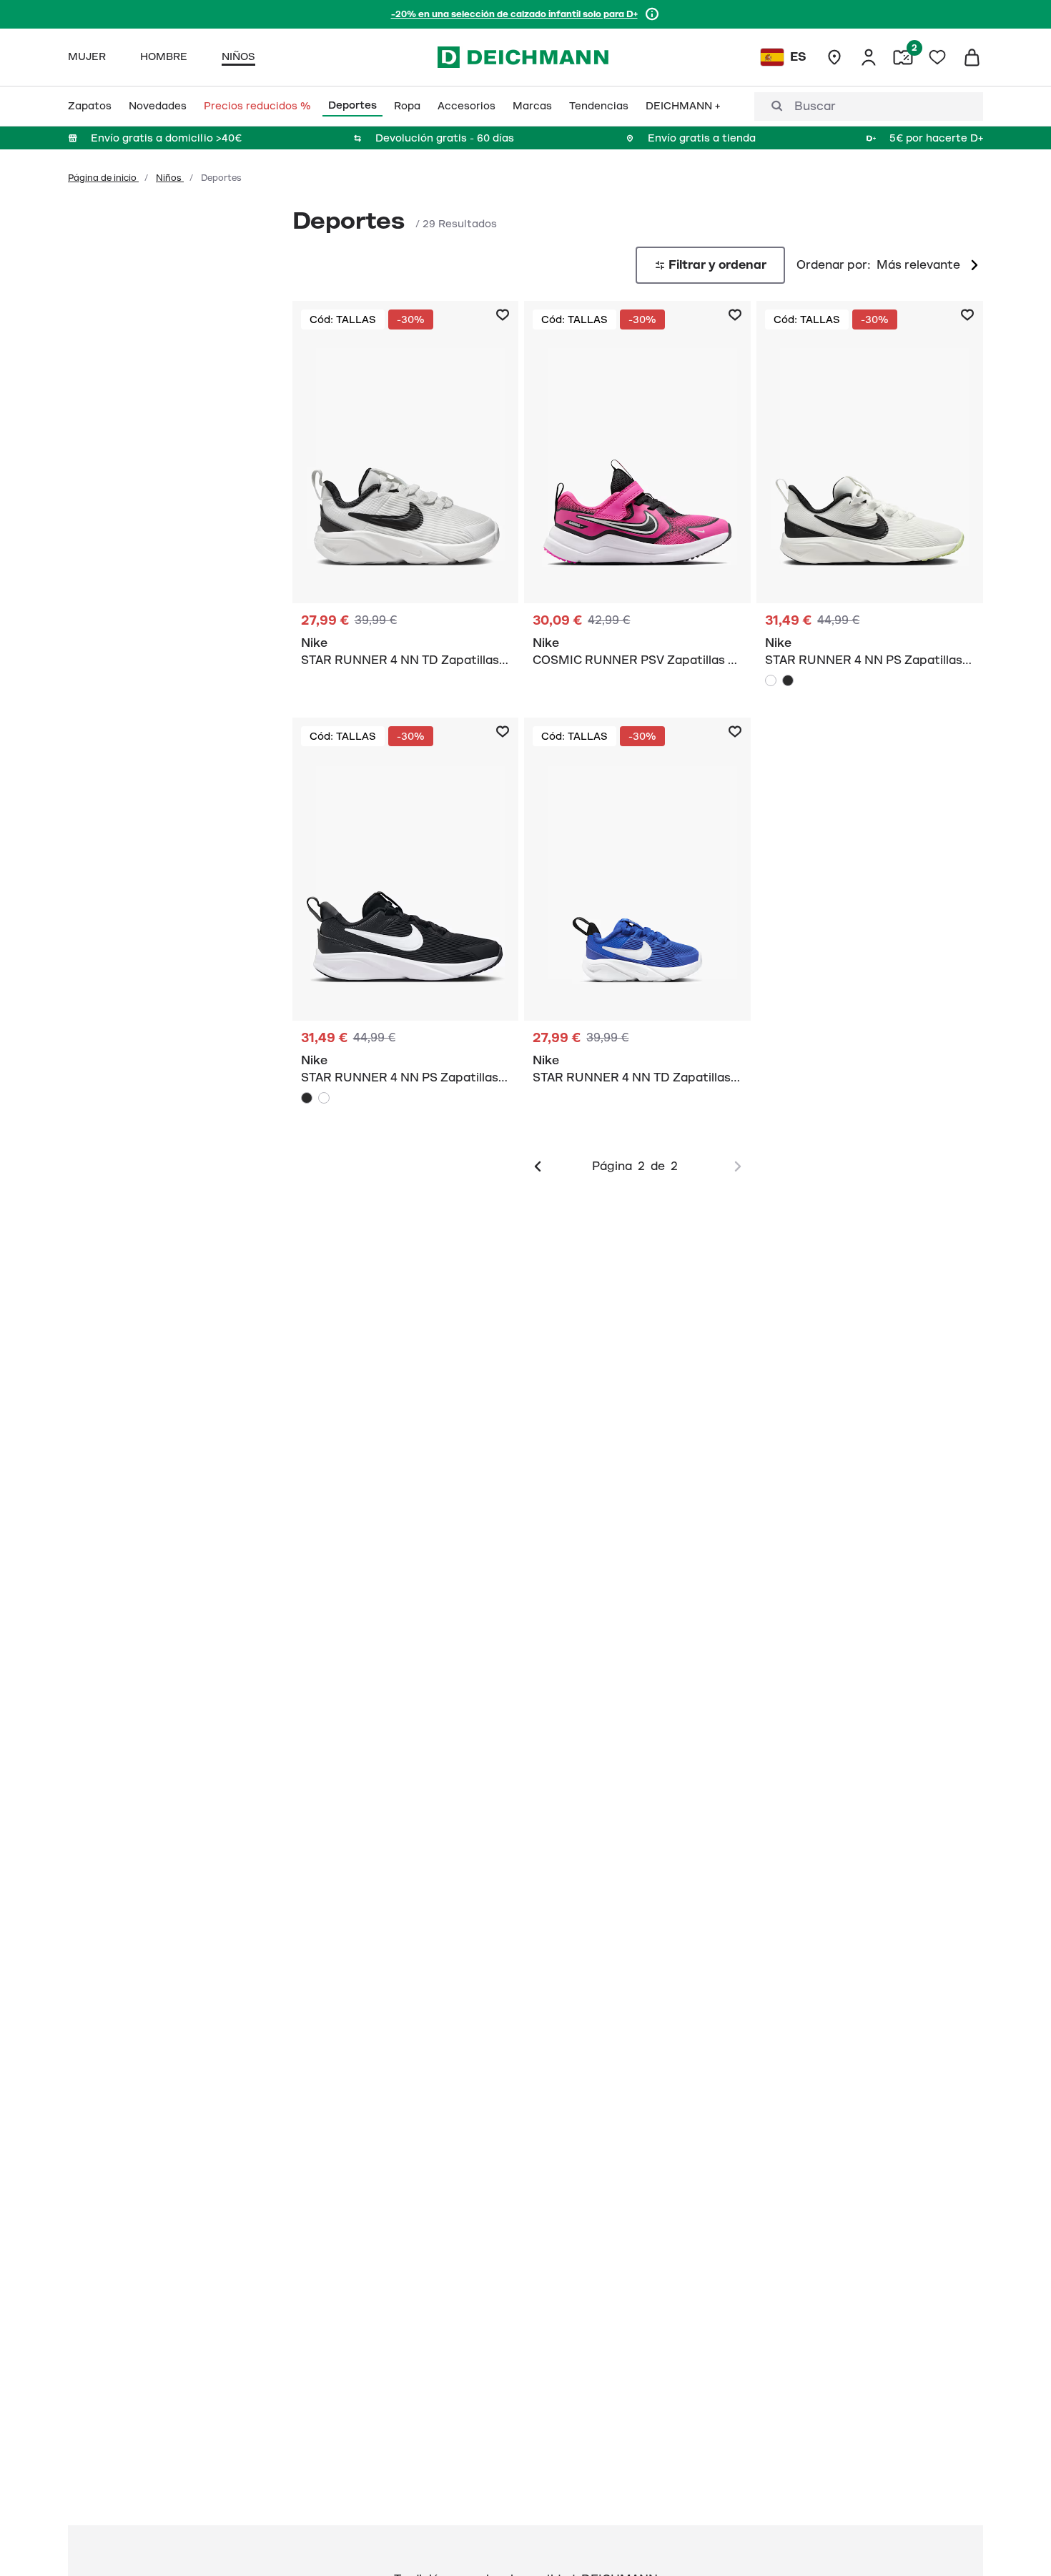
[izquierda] (538, 1166)
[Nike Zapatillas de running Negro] (406, 915)
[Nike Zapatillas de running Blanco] (406, 492)
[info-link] (652, 14)
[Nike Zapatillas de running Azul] (637, 909)
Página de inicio (103, 178)
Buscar (815, 106)
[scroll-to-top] (1016, 2541)
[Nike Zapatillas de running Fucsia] (637, 492)
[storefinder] (834, 57)
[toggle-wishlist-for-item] (503, 315)
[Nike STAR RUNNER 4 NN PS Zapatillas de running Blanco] (771, 680)
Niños (170, 178)
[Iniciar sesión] (869, 57)
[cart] (972, 57)
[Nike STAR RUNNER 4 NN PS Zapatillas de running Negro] (788, 680)
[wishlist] (937, 57)
